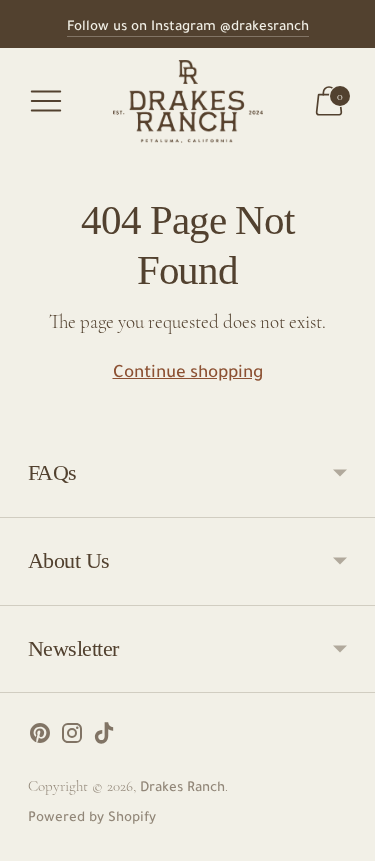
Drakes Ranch (182, 788)
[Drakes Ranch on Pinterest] (40, 739)
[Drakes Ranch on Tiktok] (104, 739)
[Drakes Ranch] (188, 101)
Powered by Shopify (92, 818)
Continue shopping (188, 374)
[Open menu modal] (46, 101)
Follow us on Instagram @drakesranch (188, 27)
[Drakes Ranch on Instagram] (72, 739)
